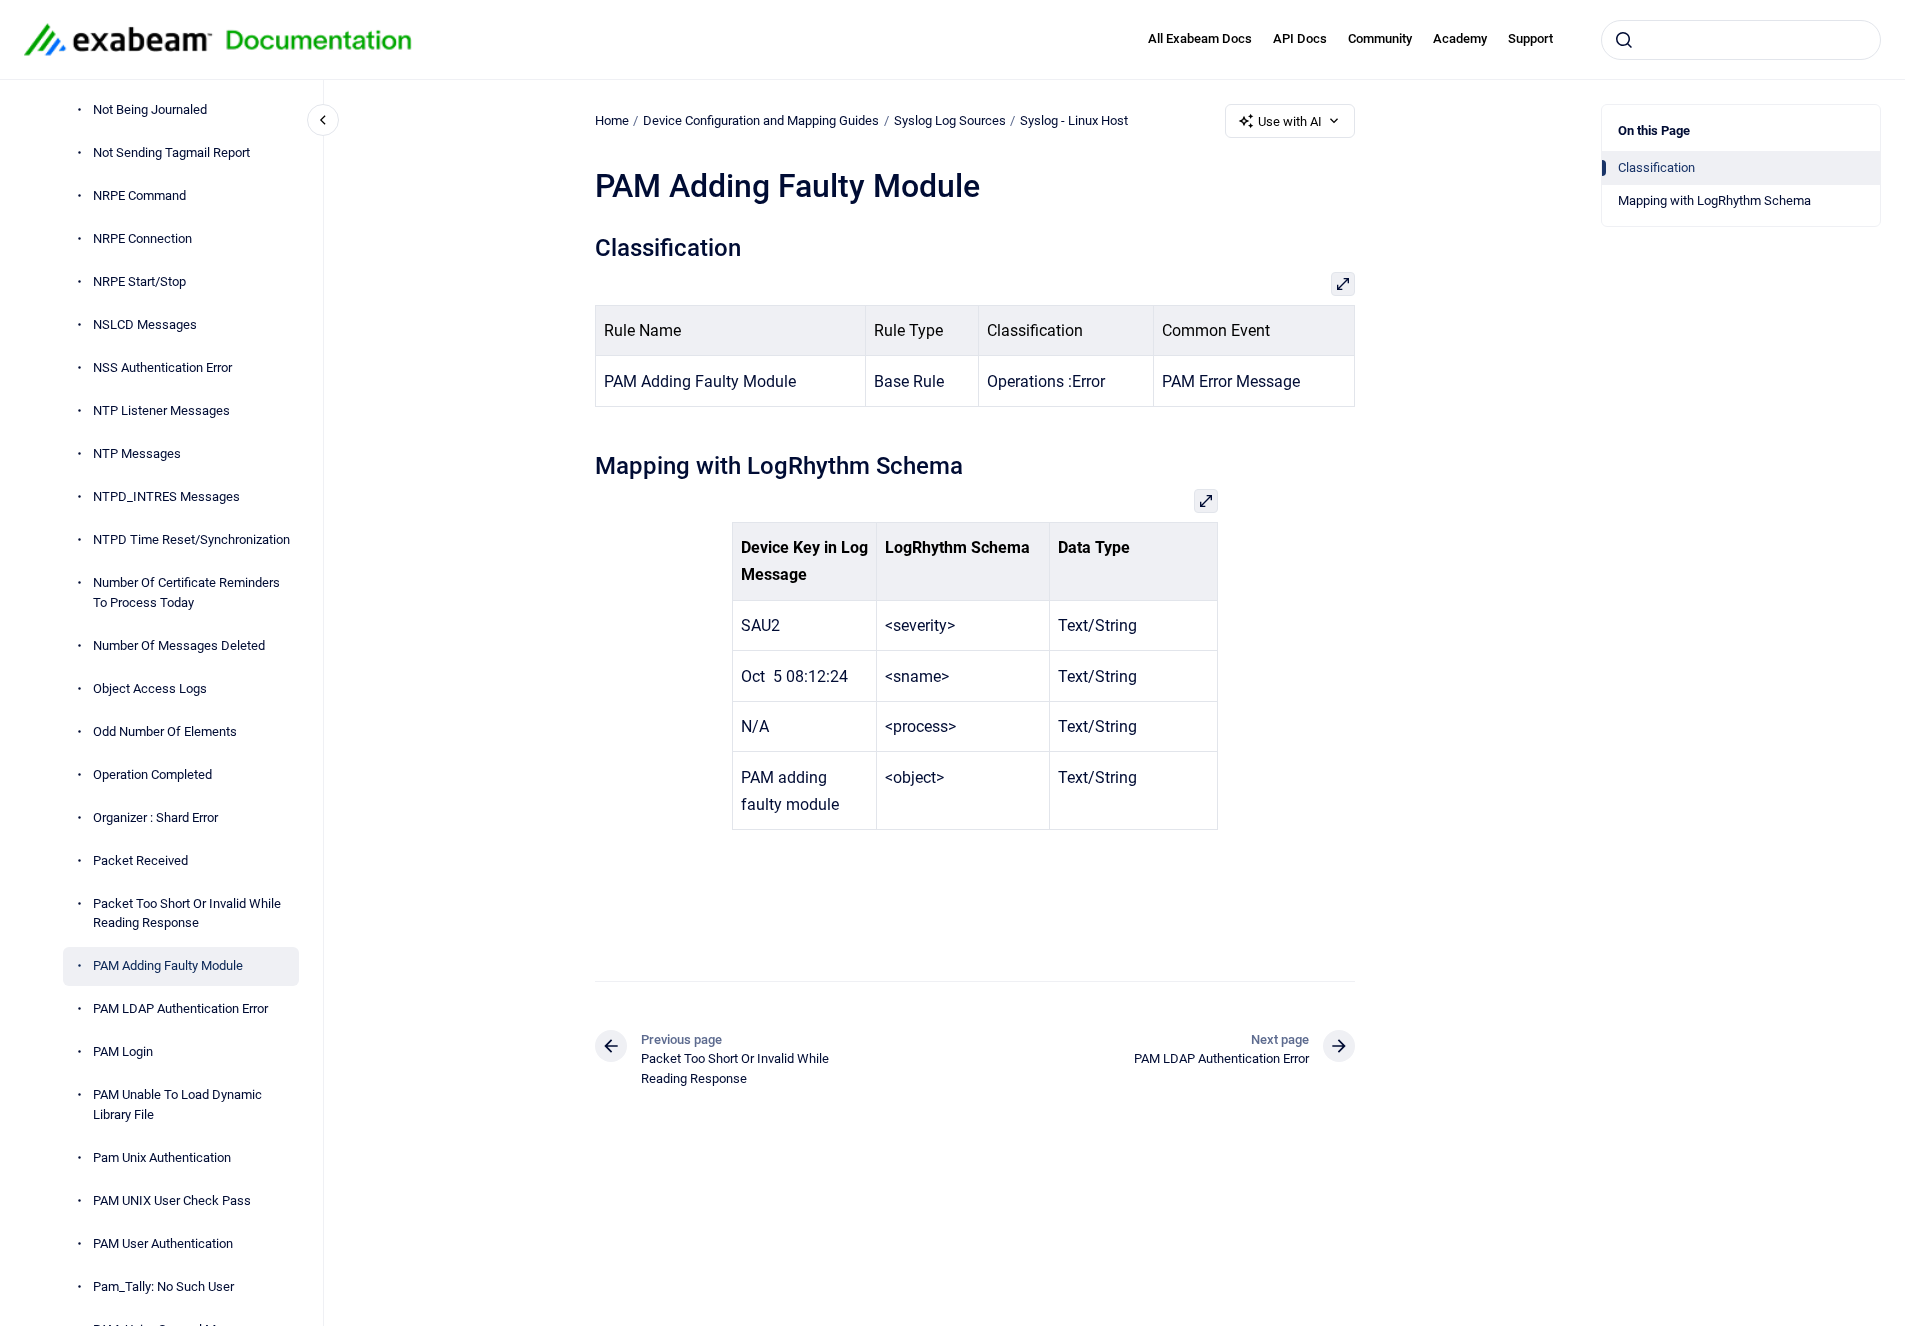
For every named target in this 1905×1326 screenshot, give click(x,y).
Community (1380, 38)
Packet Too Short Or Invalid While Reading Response (187, 913)
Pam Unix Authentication (162, 1157)
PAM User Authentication (163, 1243)
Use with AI (1290, 121)
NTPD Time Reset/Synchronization (191, 539)
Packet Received (140, 860)
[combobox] (1741, 40)
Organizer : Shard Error (155, 817)
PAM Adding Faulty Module (168, 965)
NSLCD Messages (145, 324)
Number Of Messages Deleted (179, 645)
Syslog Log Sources (950, 120)
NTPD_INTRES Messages (166, 496)
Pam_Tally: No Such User (163, 1286)
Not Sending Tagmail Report (171, 152)
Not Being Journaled (150, 109)
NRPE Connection (142, 238)
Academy (1460, 38)
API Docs (1300, 38)
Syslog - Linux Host (1074, 120)
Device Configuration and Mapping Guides (761, 120)
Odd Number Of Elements (165, 731)
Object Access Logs (150, 688)
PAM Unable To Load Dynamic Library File (177, 1104)
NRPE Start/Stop (139, 281)
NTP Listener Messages (161, 410)
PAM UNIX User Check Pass (172, 1200)
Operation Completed (152, 774)
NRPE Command (139, 195)
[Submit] (1624, 40)
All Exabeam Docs (1200, 38)
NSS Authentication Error (162, 367)
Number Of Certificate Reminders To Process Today (186, 592)
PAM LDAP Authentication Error (180, 1008)
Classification (1656, 167)
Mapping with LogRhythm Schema (1714, 200)
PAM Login (123, 1051)
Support (1530, 38)
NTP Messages (137, 453)
